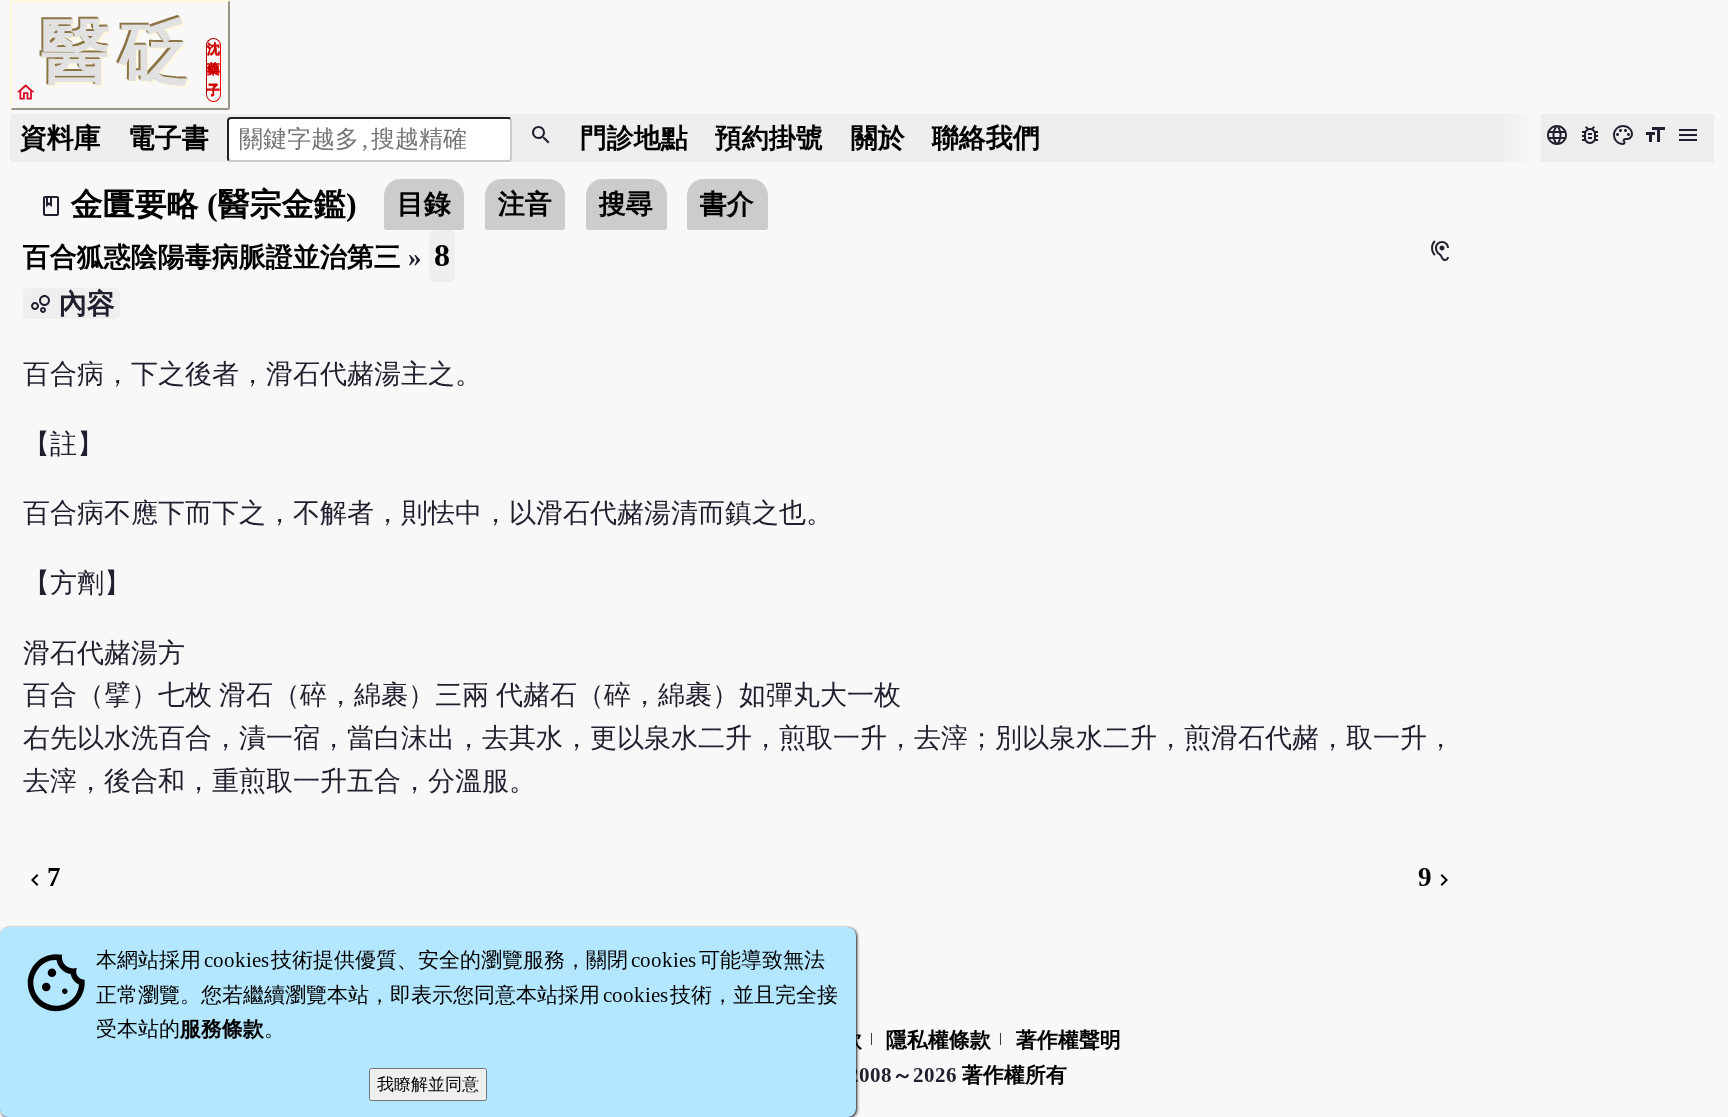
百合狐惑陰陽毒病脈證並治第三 (212, 257)
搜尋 (626, 204)
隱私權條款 (938, 1040)
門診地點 (634, 138)
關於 (878, 138)
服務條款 (222, 1029)
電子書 (168, 138)
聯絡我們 (986, 138)
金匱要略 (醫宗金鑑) (214, 204)
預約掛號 (769, 138)
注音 (525, 204)
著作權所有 (1014, 1075)
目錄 (424, 204)
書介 (727, 204)
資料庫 (60, 138)
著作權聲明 (1068, 1040)
